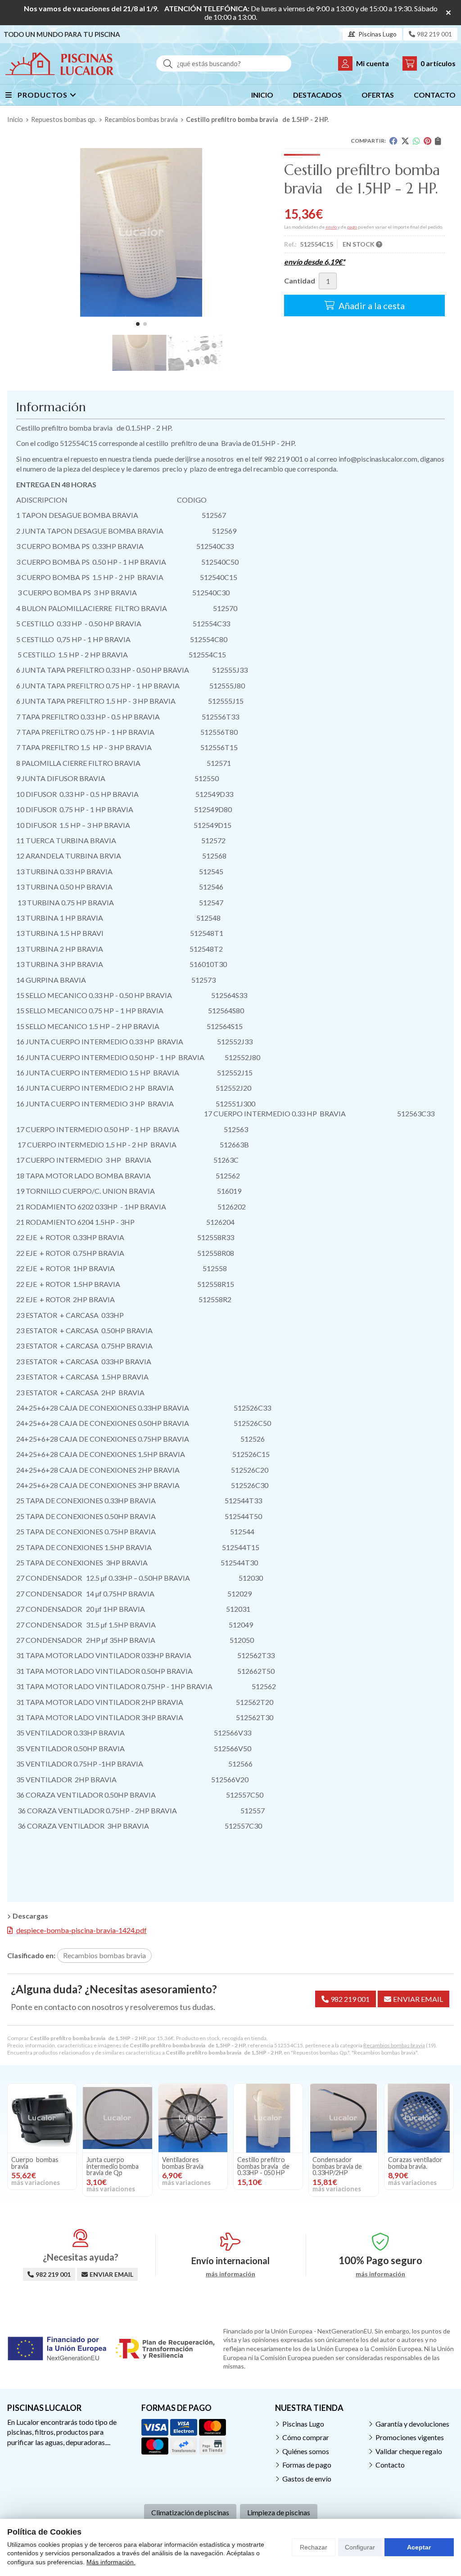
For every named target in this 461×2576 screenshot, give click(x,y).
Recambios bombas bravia (394, 2045)
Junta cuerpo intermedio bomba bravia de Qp (113, 2166)
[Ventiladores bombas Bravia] (193, 2118)
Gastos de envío (307, 2479)
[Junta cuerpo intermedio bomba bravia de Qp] (117, 2118)
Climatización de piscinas (190, 2512)
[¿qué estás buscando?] (224, 63)
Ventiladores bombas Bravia (183, 2163)
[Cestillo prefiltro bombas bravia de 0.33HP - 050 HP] (268, 2118)
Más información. (111, 2562)
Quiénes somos (306, 2451)
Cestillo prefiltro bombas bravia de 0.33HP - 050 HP (263, 2166)
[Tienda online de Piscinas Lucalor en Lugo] (59, 64)
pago (352, 227)
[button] (138, 324)
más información (230, 2274)
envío (331, 227)
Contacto (390, 2465)
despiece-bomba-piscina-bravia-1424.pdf (81, 1930)
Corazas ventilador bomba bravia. (415, 2163)
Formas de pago (307, 2465)
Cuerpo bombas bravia (35, 2163)
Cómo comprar (306, 2437)
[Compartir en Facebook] (393, 141)
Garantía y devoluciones (412, 2424)
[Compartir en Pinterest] (427, 141)
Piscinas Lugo (303, 2424)
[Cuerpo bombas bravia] (42, 2118)
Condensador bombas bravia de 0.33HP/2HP (337, 2166)
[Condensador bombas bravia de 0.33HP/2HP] (343, 2118)
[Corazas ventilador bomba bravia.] (419, 2118)
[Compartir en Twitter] (405, 141)
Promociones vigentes (410, 2437)
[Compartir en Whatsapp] (416, 141)
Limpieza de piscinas (279, 2512)
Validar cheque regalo (409, 2451)
